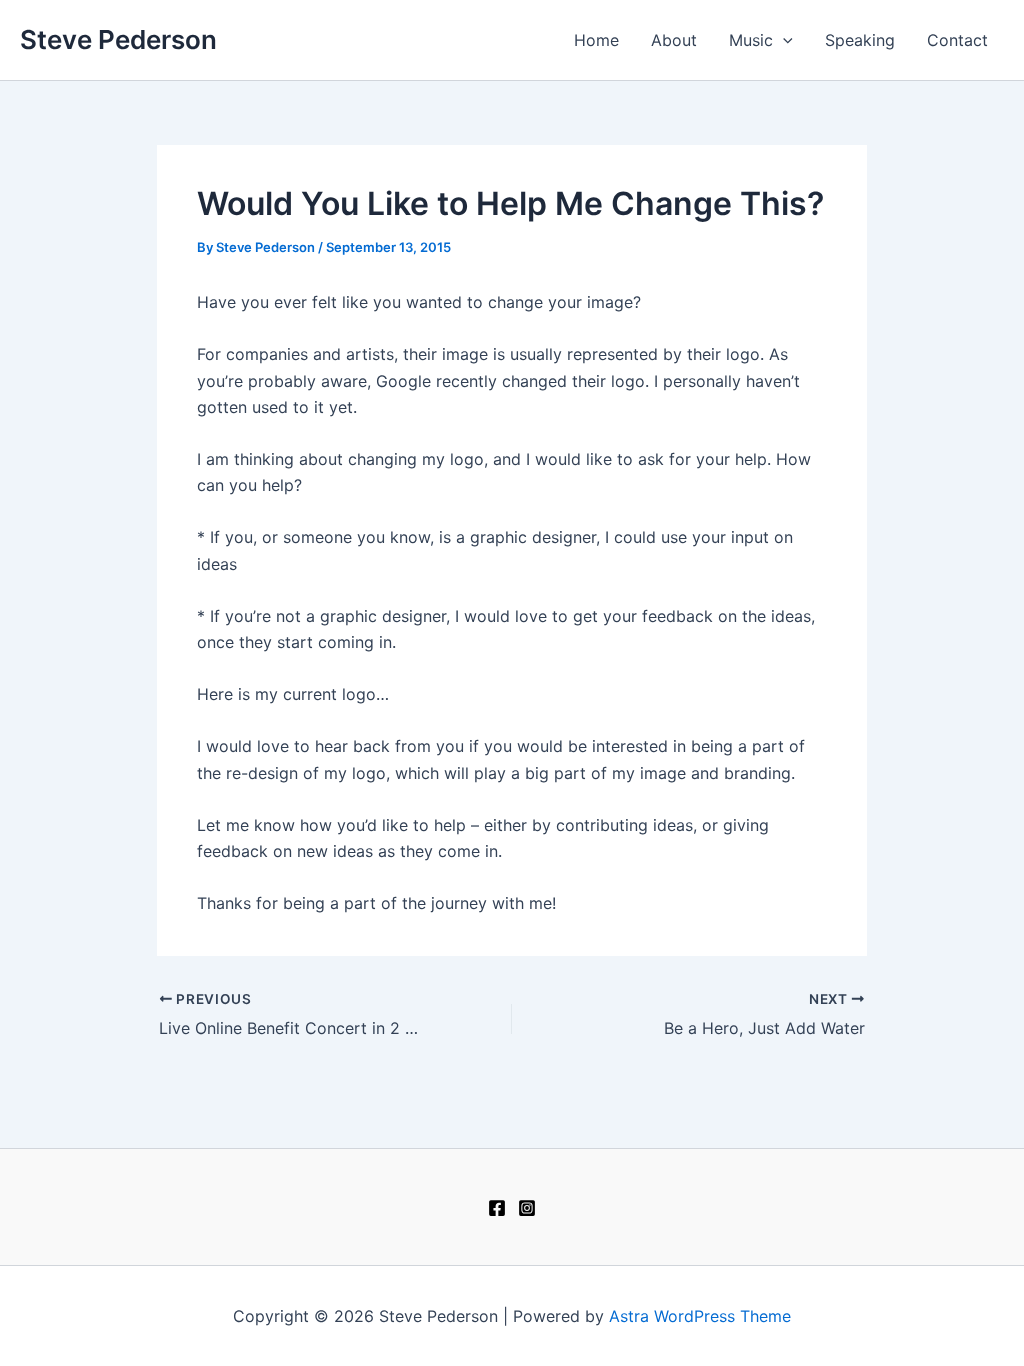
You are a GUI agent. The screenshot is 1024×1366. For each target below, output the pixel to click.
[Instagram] (527, 1208)
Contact (957, 40)
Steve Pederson (118, 39)
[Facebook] (497, 1208)
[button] (783, 40)
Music (751, 40)
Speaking (860, 40)
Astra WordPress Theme (700, 1316)
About (674, 40)
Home (596, 40)
